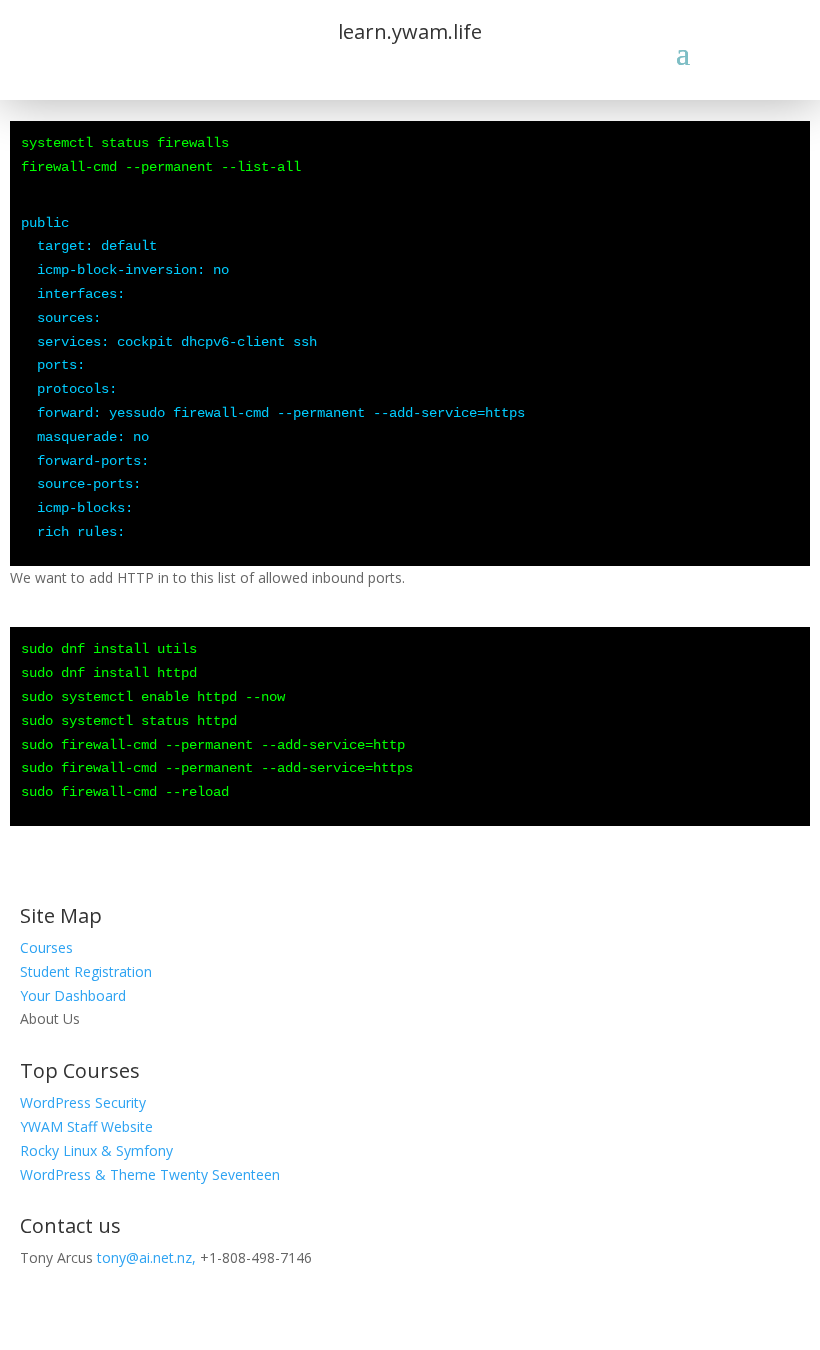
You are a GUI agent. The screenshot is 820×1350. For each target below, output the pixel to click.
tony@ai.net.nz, (146, 1257)
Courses (46, 947)
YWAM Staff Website (86, 1126)
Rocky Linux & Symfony (96, 1150)
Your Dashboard (73, 995)
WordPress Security (83, 1102)
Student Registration (86, 971)
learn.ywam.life (410, 31)
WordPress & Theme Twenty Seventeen (150, 1174)
